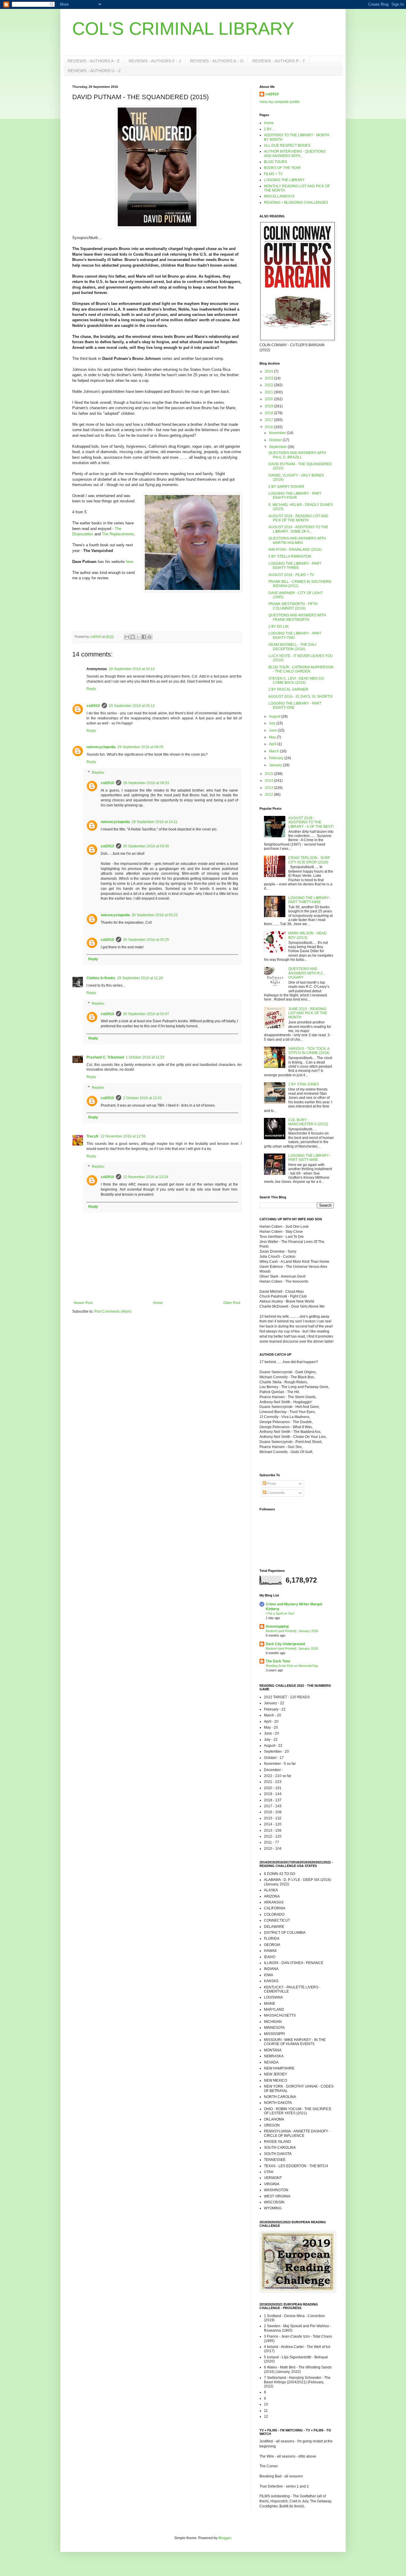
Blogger (225, 2538)
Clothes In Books (101, 978)
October (276, 440)
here (129, 562)
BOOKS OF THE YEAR (282, 168)
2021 (269, 392)
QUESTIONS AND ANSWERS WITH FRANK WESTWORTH (297, 617)
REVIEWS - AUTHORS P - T (279, 61)
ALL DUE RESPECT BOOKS (287, 145)
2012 (269, 795)
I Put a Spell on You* (280, 1613)
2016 (269, 427)
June (273, 730)
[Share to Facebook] (144, 637)
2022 (269, 385)
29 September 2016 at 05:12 (132, 706)
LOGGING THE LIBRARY (284, 180)
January (276, 765)
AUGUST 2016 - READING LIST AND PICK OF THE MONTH (298, 518)
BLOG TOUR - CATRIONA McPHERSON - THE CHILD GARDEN (301, 669)
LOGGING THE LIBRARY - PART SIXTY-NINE (310, 1158)
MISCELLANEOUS (279, 196)
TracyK (93, 1136)
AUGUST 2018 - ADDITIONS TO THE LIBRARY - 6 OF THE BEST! (311, 822)
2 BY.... (269, 129)
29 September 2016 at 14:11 (155, 822)
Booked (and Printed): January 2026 (292, 1631)
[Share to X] (138, 637)
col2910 (93, 706)
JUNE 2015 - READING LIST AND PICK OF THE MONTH (308, 1013)
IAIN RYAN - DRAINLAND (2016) (295, 550)
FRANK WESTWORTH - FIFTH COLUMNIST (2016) (293, 606)
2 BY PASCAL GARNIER (288, 689)
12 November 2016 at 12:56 (123, 1136)
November (278, 433)
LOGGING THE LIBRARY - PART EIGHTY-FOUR (295, 496)
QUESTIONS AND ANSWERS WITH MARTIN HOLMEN (297, 540)
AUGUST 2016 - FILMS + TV (291, 575)
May (273, 737)
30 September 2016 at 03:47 (146, 1014)
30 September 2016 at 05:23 (155, 915)
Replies (98, 773)
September (278, 447)
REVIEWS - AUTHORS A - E (94, 61)
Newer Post (83, 1303)
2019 (269, 406)
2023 (269, 378)
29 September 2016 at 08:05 (140, 747)
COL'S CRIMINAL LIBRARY (183, 29)
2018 (269, 413)
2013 (269, 788)
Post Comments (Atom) (113, 1311)
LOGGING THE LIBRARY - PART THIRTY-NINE (310, 900)
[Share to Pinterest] (150, 637)
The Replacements (118, 534)
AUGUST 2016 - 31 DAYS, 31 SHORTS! (300, 697)
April (273, 744)
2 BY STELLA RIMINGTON (290, 556)
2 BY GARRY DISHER (286, 487)
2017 (269, 420)
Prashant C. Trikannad (105, 1057)
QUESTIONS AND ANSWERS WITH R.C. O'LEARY (306, 973)
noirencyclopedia (101, 747)
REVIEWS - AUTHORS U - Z (94, 71)
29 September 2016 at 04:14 (132, 669)
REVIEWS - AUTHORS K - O (217, 61)
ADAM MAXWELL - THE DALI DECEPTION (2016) (292, 647)
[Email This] (127, 637)
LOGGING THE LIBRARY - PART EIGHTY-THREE (295, 566)
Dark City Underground (285, 1644)
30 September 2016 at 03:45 (146, 846)
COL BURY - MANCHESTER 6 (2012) (308, 1122)
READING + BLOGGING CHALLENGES (296, 202)
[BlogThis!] (133, 637)
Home (158, 1303)
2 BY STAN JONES (304, 1084)
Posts (271, 1484)
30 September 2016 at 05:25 (146, 940)
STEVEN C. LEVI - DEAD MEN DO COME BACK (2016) (296, 681)
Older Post (232, 1303)
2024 (269, 371)
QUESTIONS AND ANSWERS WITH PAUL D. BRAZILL (297, 455)
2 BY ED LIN (278, 626)
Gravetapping (277, 1626)
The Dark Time (278, 1661)
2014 (269, 781)
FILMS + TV (273, 174)
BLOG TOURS (276, 162)
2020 (269, 399)
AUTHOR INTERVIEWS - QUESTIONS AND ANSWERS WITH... (295, 154)
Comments (276, 1493)
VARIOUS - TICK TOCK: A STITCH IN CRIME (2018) (309, 1051)
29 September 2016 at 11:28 (140, 978)
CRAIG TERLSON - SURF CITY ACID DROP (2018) (309, 860)
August (275, 716)
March (274, 751)
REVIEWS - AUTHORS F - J (155, 61)
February (277, 758)
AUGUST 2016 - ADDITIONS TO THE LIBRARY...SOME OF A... (298, 529)
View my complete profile (280, 102)
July (273, 723)
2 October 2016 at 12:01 (143, 1098)
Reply (91, 689)
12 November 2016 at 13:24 (146, 1177)
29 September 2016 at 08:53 (146, 783)
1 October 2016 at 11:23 (145, 1057)
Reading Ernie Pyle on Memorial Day (292, 1666)
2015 (269, 774)
